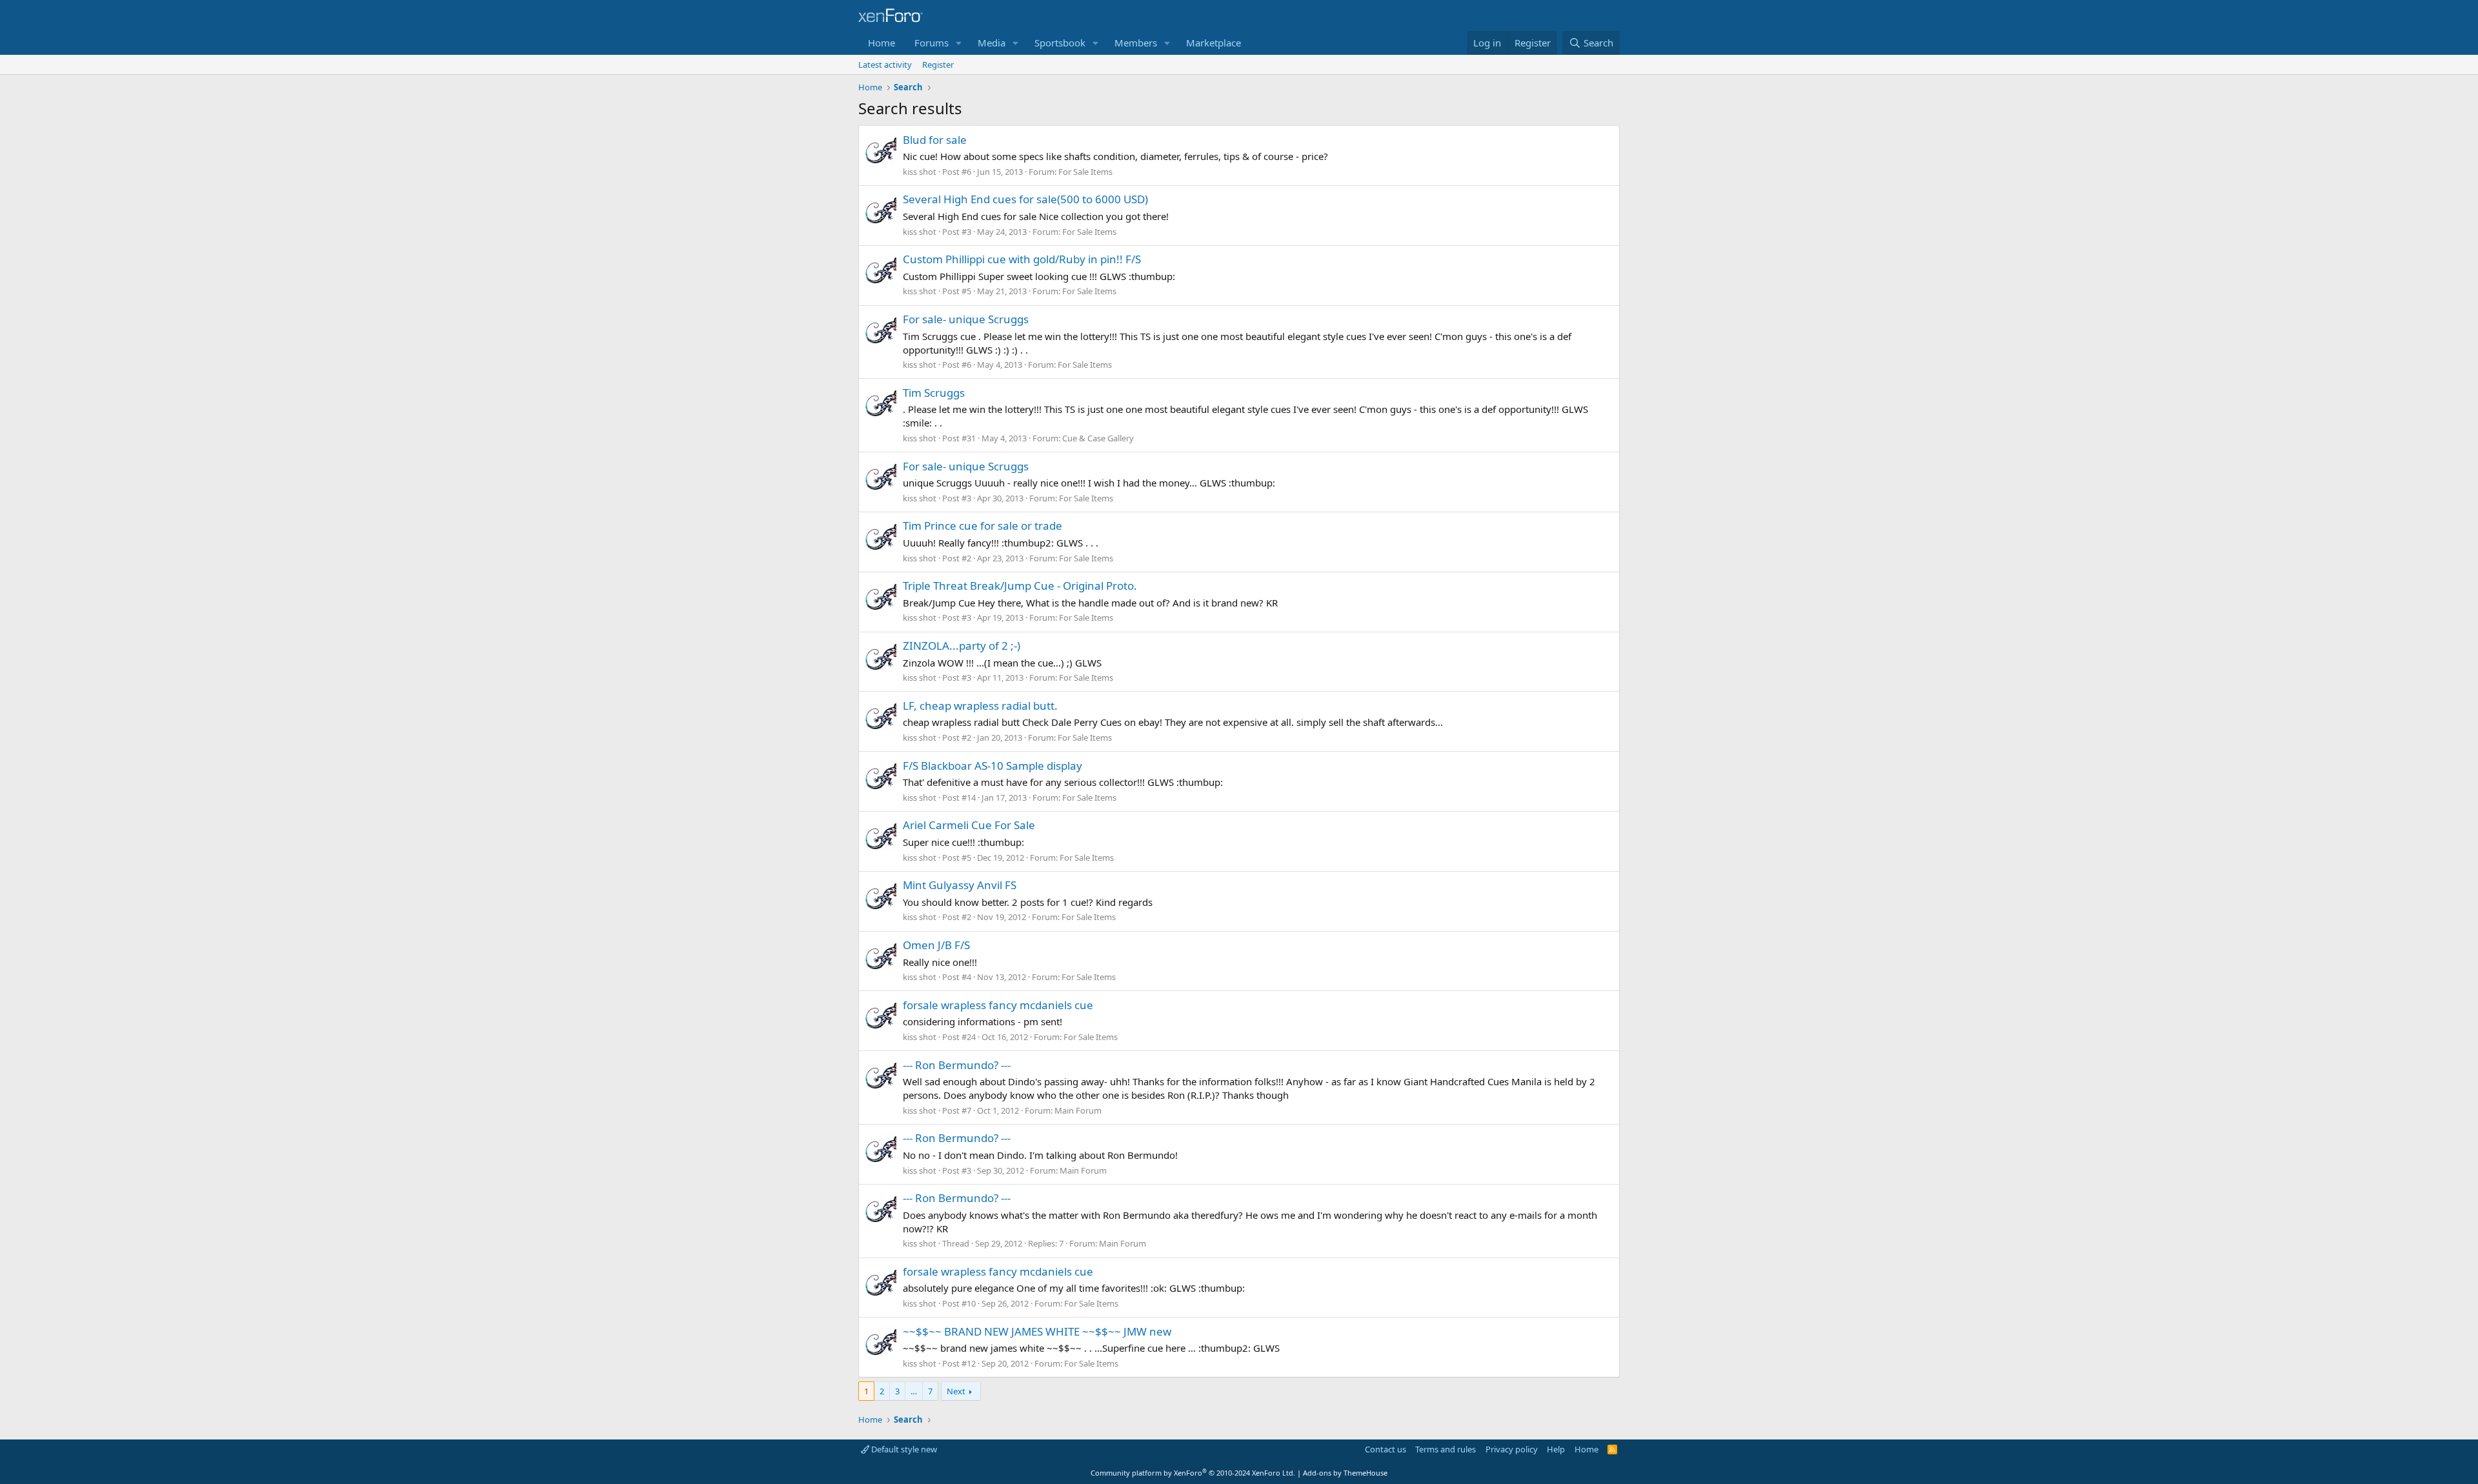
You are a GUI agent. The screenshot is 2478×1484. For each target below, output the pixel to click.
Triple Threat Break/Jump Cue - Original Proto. (1020, 586)
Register (938, 65)
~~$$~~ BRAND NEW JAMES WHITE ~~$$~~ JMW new (1037, 1331)
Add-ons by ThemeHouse (1345, 1473)
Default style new (903, 1449)
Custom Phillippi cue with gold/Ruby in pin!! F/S (1022, 259)
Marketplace (1214, 43)
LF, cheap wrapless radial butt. (980, 706)
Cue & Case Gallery (1098, 438)
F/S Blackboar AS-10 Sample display (992, 766)
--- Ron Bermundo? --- (957, 1065)
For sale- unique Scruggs (966, 319)
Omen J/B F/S (936, 945)
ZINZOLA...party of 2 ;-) (962, 646)
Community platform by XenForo (1193, 1473)
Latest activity (885, 65)
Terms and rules (1445, 1449)
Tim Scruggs (934, 393)
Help (1556, 1449)
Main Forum (1078, 1110)
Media (992, 43)
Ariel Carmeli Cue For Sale (969, 825)
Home (881, 43)
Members (1136, 43)
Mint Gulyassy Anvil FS (960, 885)
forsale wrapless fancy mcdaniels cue (998, 1005)
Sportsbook (1060, 43)
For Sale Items (1085, 172)
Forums (932, 43)
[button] (959, 43)
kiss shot (920, 172)
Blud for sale (935, 140)
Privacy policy (1512, 1449)
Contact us (1385, 1449)
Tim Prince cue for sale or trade (982, 526)
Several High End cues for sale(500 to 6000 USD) (1025, 199)
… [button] (914, 1391)
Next (956, 1391)
